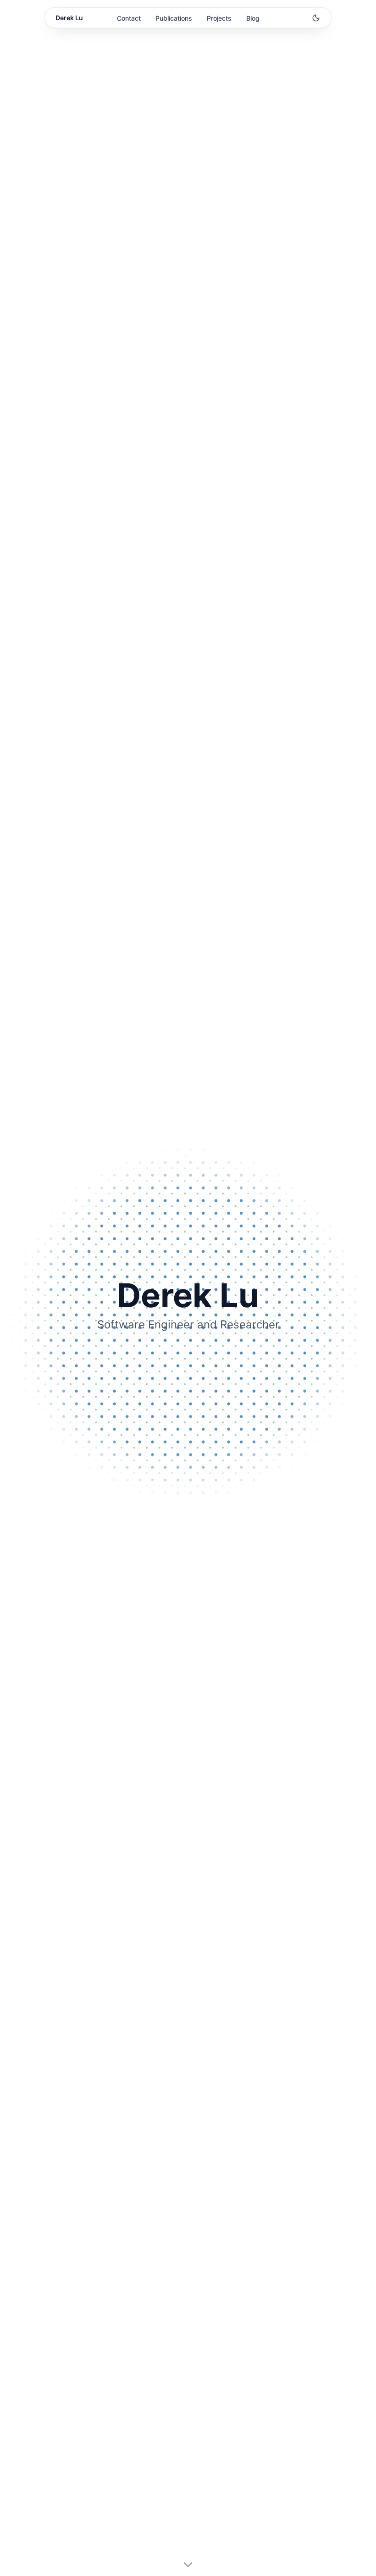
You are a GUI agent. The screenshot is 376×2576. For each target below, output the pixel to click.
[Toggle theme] (316, 18)
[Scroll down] (188, 2565)
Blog (253, 18)
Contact (129, 18)
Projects (219, 18)
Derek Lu (69, 18)
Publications (174, 18)
